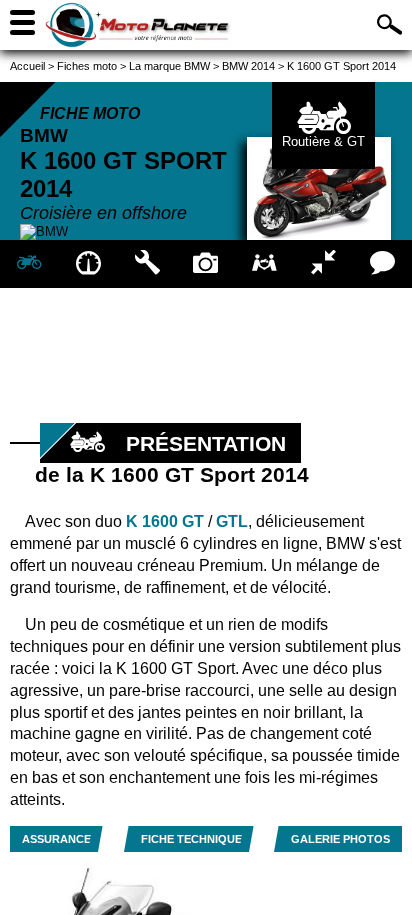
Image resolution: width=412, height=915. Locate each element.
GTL (232, 521)
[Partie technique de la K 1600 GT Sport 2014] (147, 264)
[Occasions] (264, 264)
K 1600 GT (165, 521)
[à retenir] (88, 264)
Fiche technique (191, 839)
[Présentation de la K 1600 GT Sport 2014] (29, 264)
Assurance (56, 839)
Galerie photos (340, 839)
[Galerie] (206, 264)
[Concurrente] (323, 264)
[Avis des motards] (382, 264)
